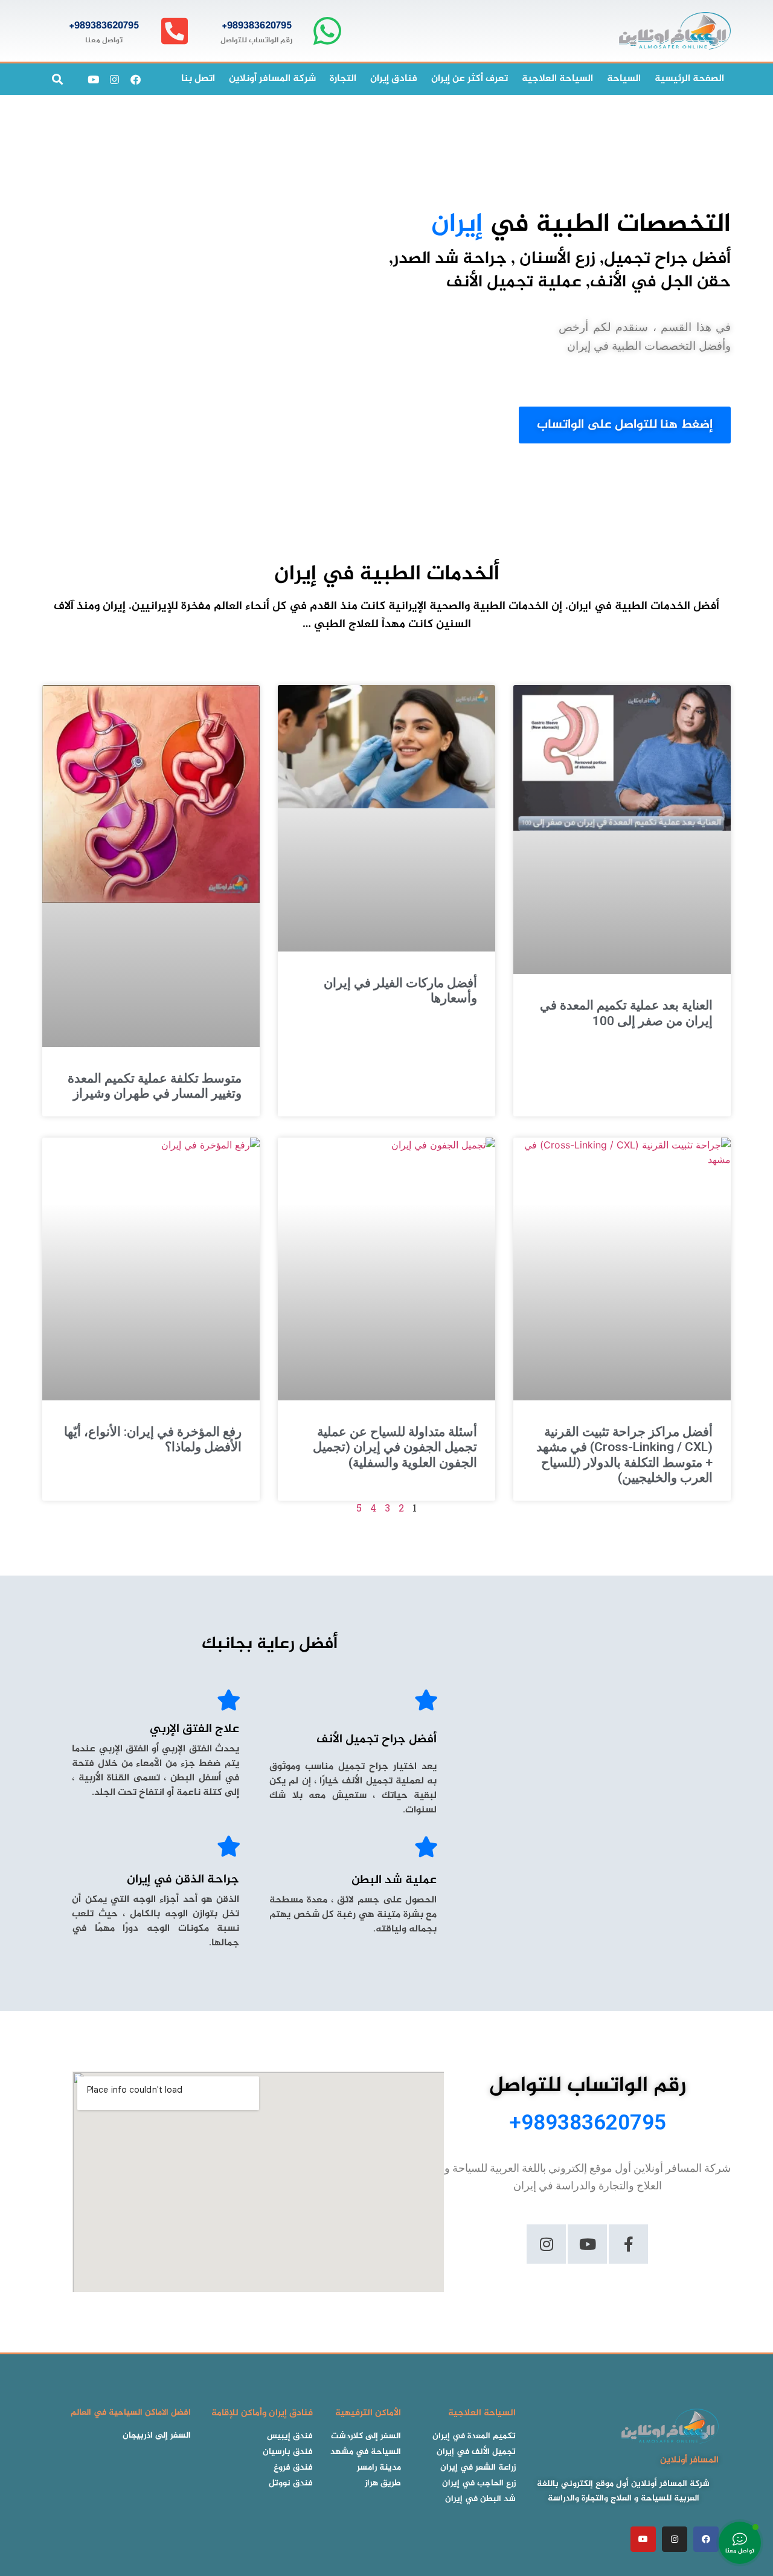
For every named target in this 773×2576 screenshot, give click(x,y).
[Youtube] (93, 79)
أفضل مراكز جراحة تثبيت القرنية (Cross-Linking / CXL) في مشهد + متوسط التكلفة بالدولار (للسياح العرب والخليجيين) (624, 1455)
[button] (57, 79)
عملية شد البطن (394, 1880)
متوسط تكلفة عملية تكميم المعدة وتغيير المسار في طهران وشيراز (155, 1086)
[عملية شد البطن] (426, 1847)
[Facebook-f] (628, 2244)
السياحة (624, 79)
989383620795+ (257, 26)
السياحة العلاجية (557, 79)
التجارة (343, 79)
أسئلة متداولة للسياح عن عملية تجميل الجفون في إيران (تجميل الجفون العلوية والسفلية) (395, 1447)
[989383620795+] (327, 31)
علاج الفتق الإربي (194, 1729)
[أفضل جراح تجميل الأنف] (426, 1700)
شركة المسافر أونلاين (272, 79)
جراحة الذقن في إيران (183, 1880)
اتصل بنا (198, 79)
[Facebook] (135, 79)
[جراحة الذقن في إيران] (229, 1846)
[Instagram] (114, 79)
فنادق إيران (394, 79)
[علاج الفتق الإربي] (229, 1700)
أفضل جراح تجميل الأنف (377, 1740)
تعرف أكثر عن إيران (470, 79)
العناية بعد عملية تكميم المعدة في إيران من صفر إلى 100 (626, 1013)
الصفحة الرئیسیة (689, 79)
